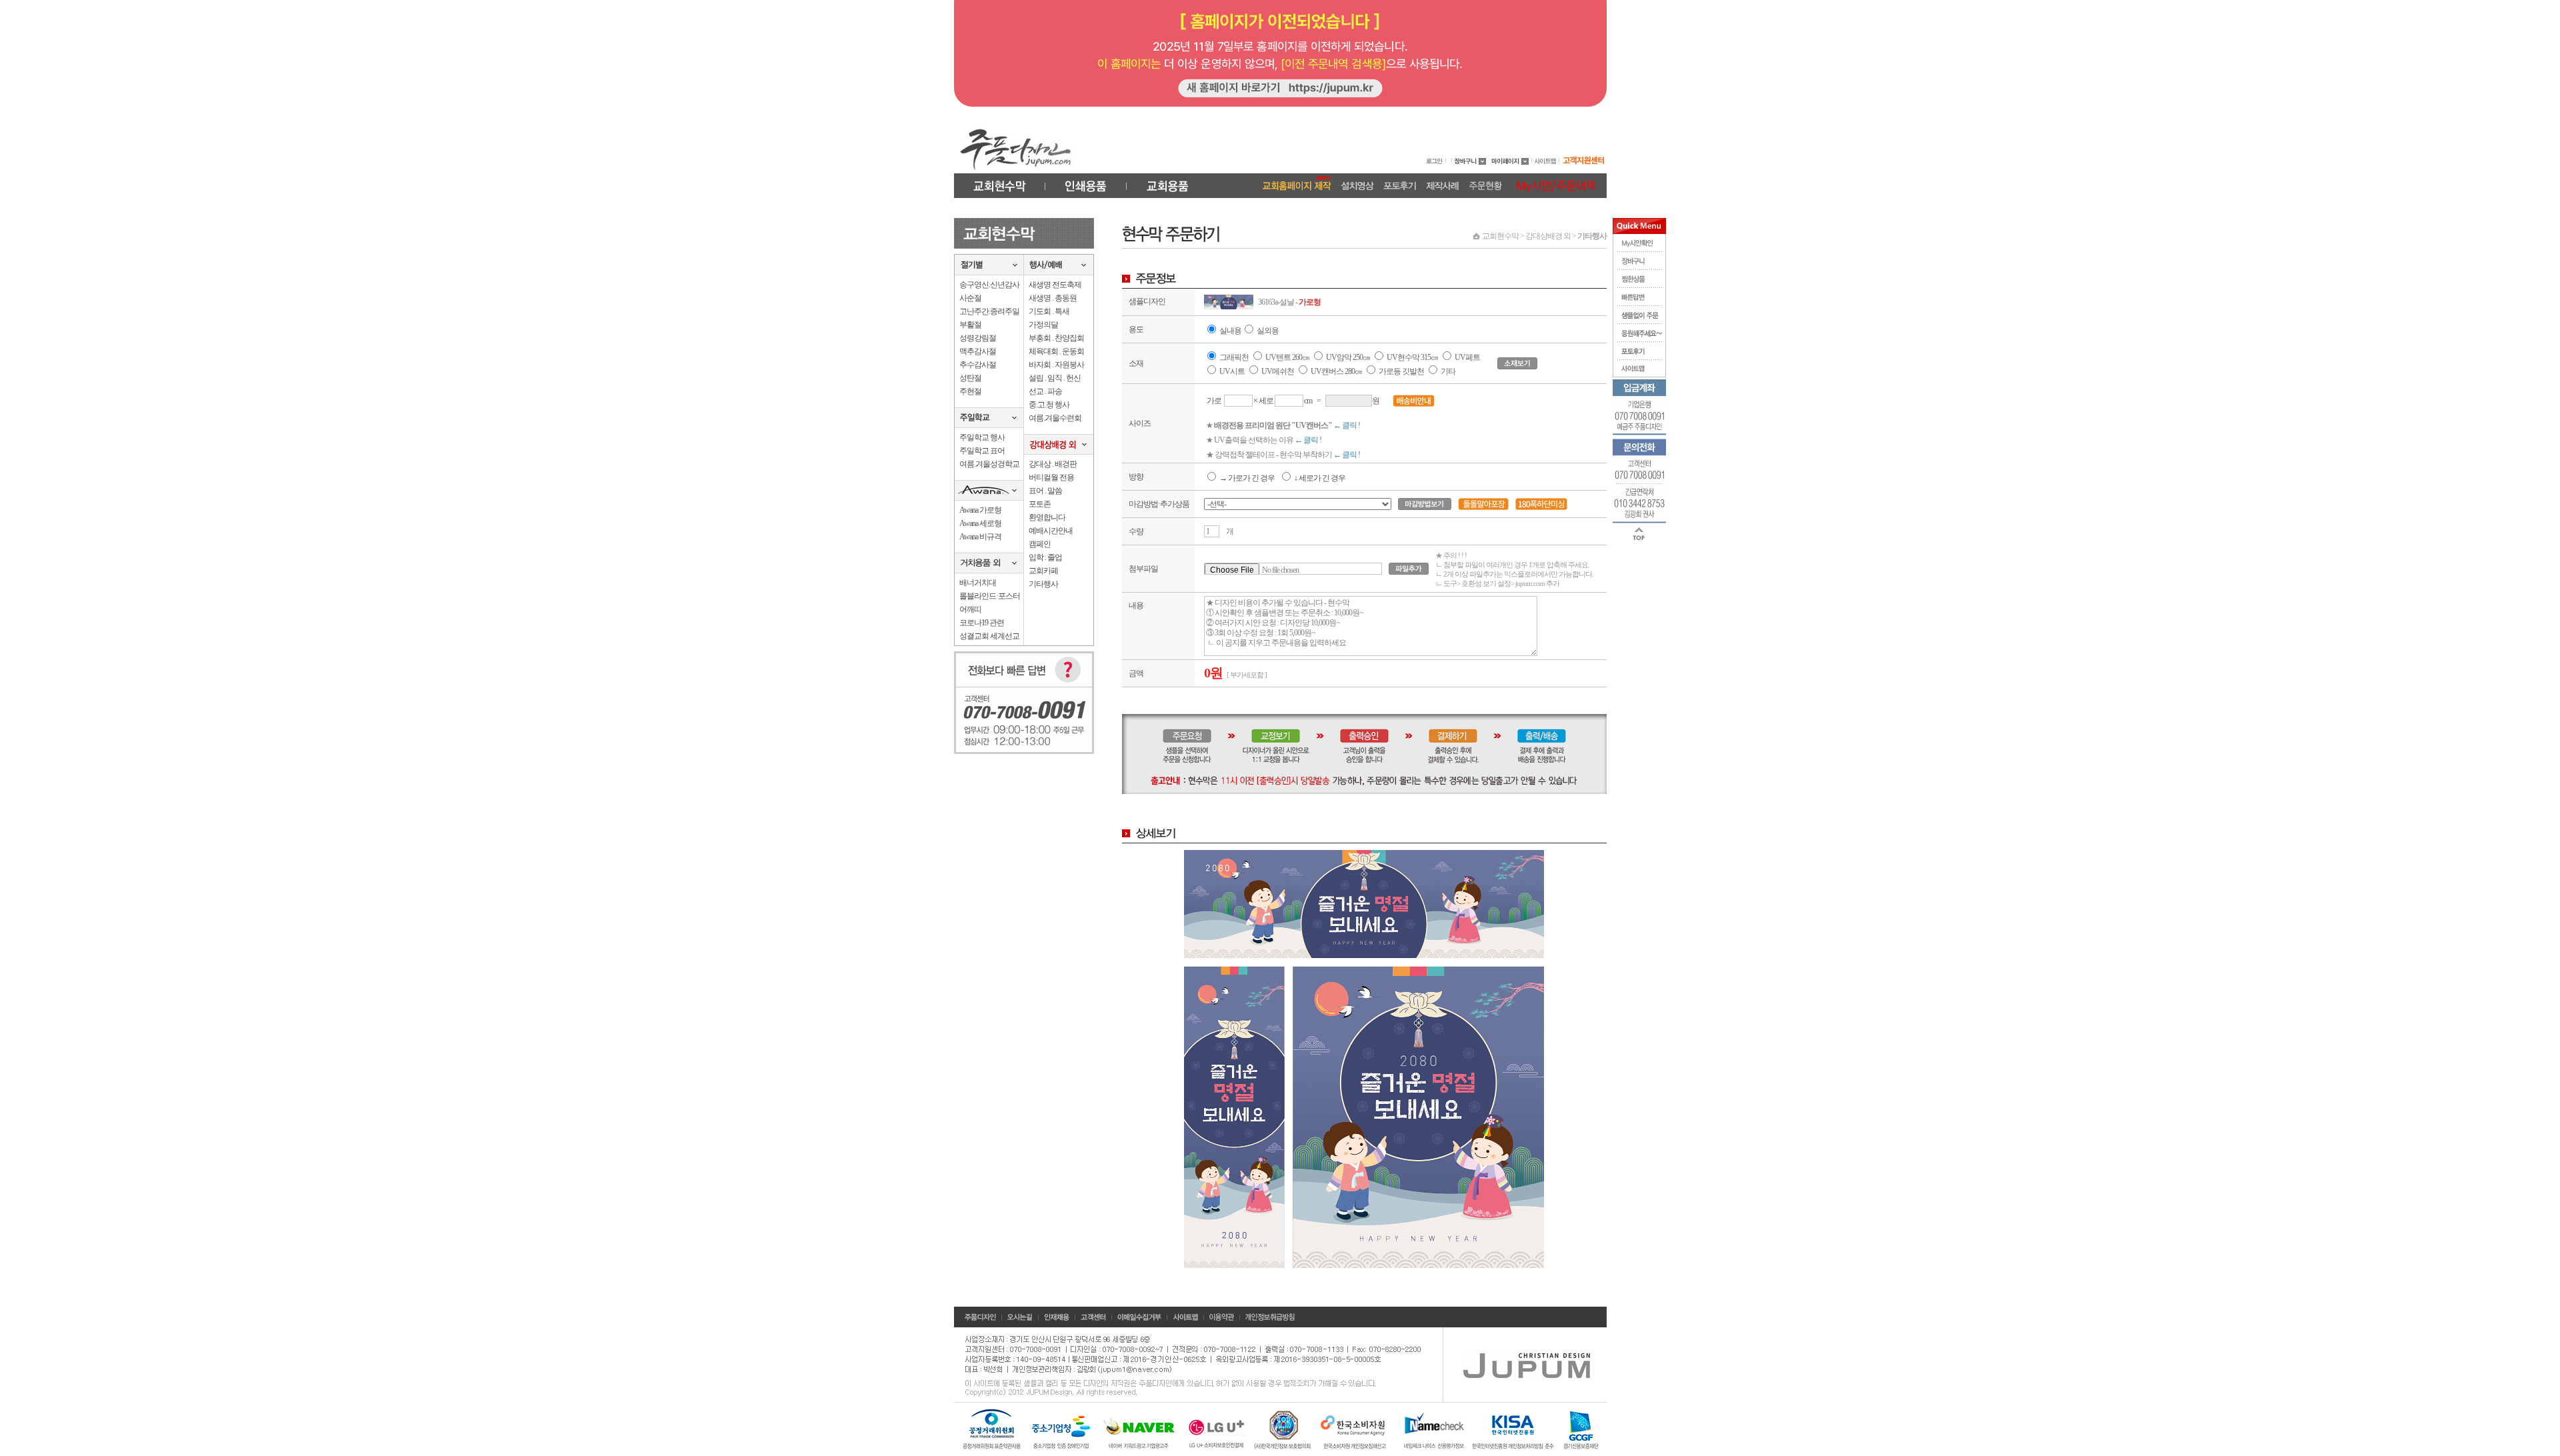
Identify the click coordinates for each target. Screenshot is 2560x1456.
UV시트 (1232, 371)
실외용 (1268, 331)
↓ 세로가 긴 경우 (1319, 478)
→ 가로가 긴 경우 (1246, 478)
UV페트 (1467, 357)
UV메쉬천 (1278, 371)
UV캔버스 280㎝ (1336, 371)
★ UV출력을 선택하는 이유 (1264, 440)
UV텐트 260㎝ (1287, 357)
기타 (1448, 371)
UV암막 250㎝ (1349, 357)
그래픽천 (1234, 357)
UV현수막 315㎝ (1413, 357)
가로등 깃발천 (1401, 371)
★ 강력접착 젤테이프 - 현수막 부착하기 (1283, 455)
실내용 (1230, 331)
